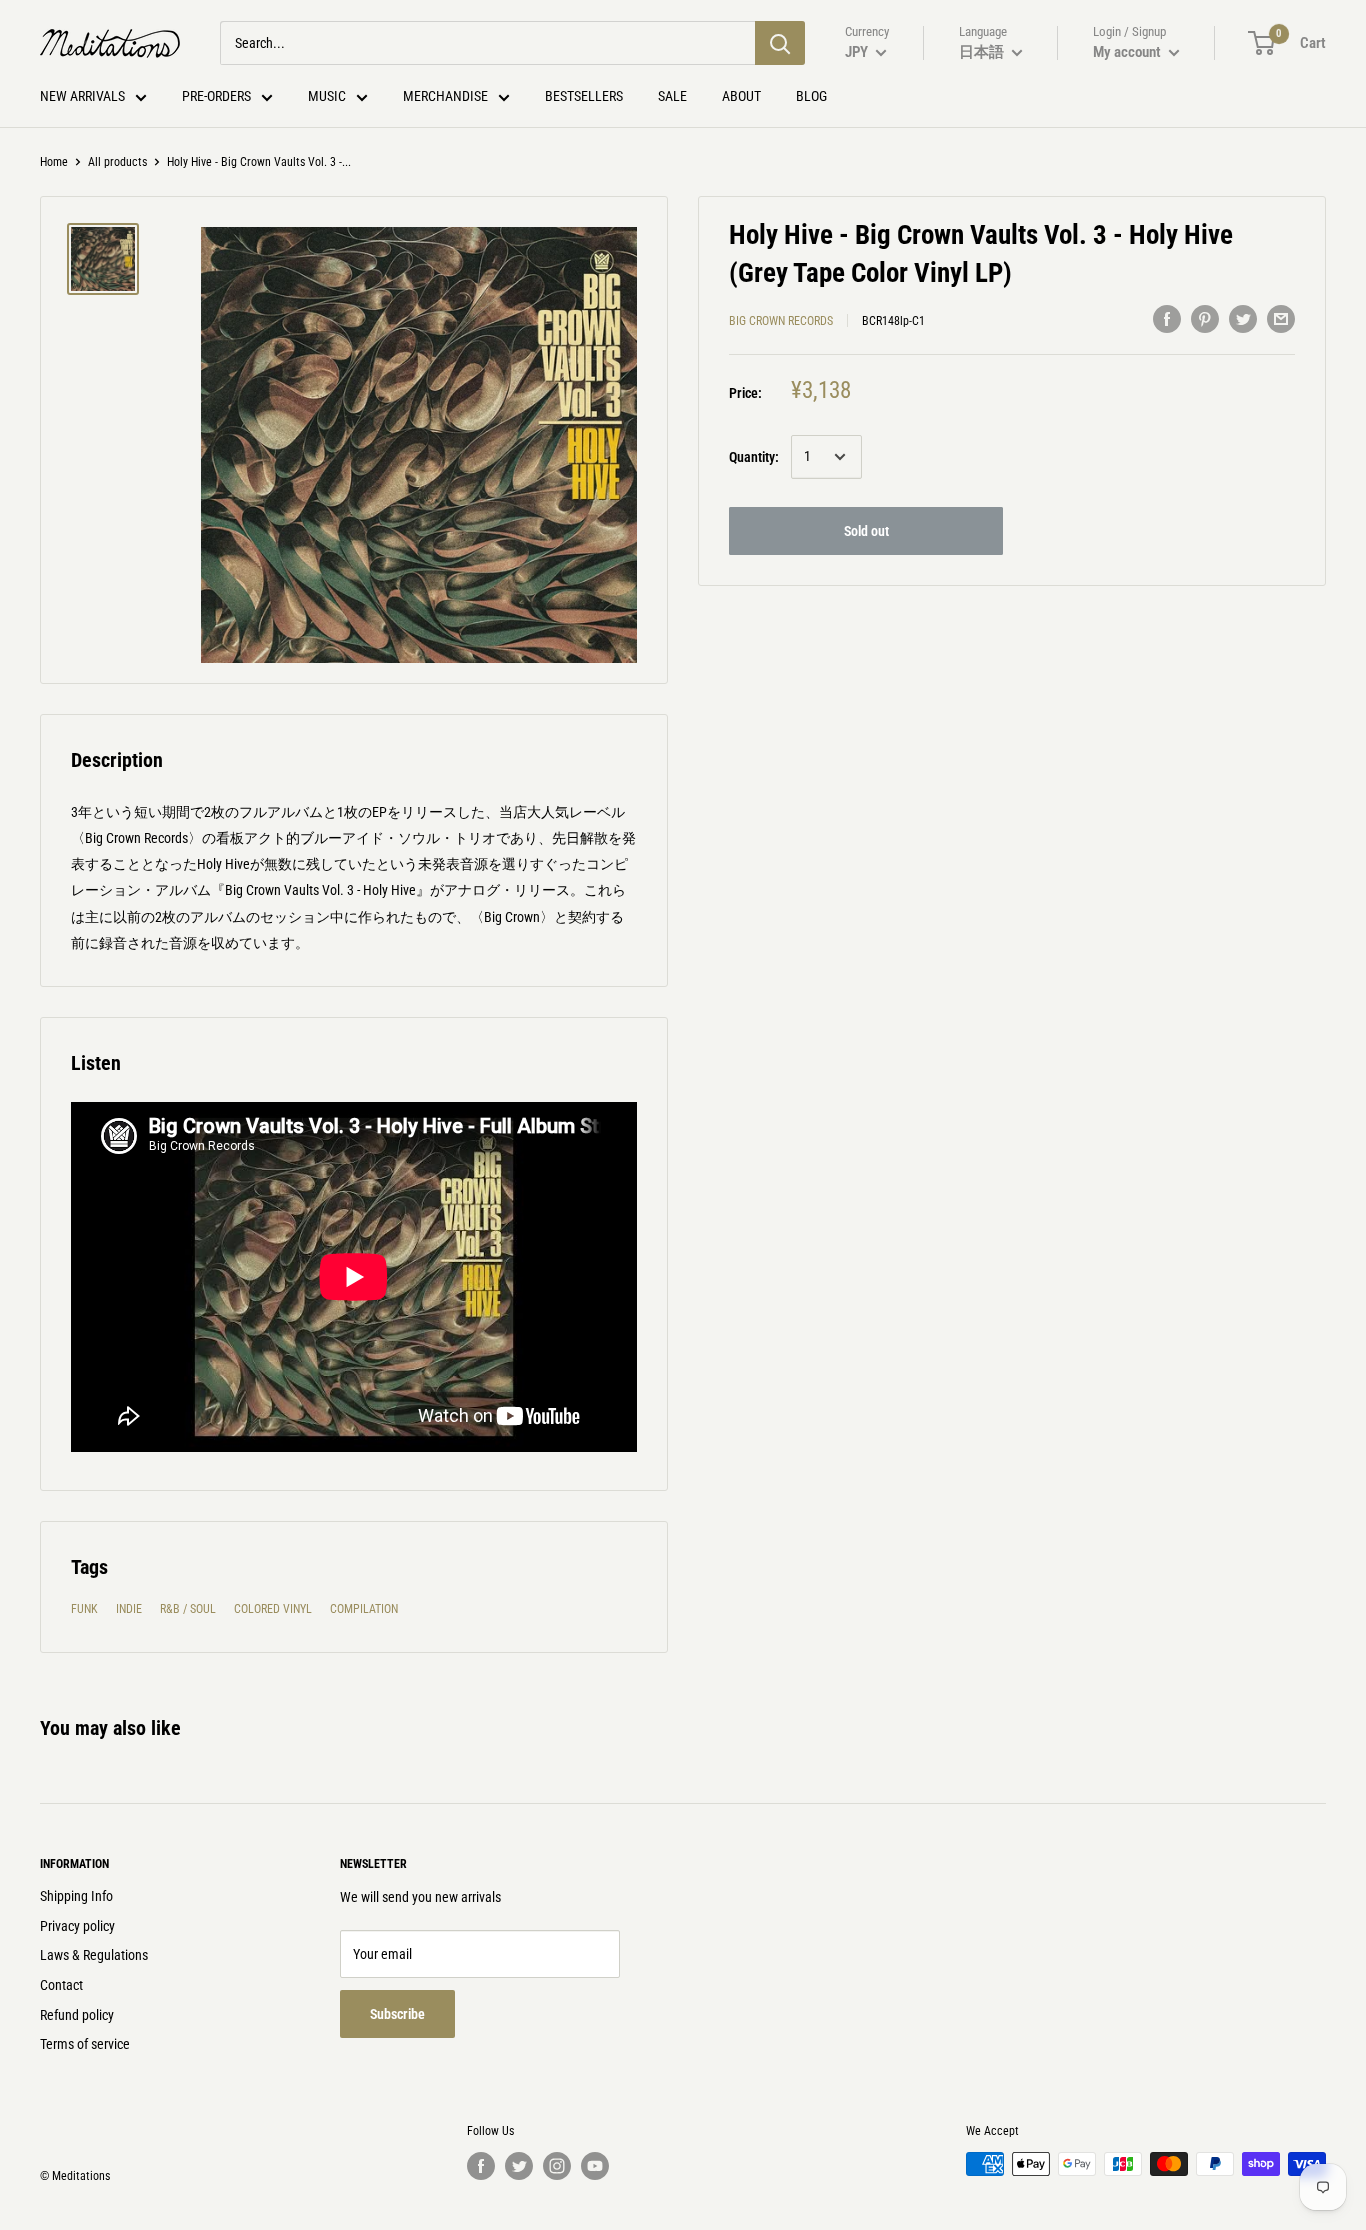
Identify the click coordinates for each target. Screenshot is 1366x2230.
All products (117, 162)
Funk (84, 1609)
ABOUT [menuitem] (741, 96)
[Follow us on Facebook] (481, 2166)
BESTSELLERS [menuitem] (584, 96)
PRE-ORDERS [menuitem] (216, 96)
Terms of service (85, 2044)
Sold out (866, 531)
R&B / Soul (188, 1609)
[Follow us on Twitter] (519, 2166)
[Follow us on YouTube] (595, 2166)
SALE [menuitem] (672, 96)
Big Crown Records (781, 321)
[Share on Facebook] (1167, 318)
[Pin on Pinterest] (1205, 318)
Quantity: (754, 457)
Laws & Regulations (94, 1955)
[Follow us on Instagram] (557, 2166)
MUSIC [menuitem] (327, 96)
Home (54, 162)
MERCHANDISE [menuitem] (445, 96)
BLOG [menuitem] (811, 96)
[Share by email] (1281, 318)
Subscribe (397, 2014)
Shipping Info (76, 1896)
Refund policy (77, 2015)
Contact (61, 1985)
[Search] (780, 43)
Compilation (364, 1609)
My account (1128, 52)
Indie (129, 1609)
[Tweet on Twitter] (1243, 318)
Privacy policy (77, 1926)
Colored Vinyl (273, 1609)
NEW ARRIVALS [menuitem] (82, 96)
